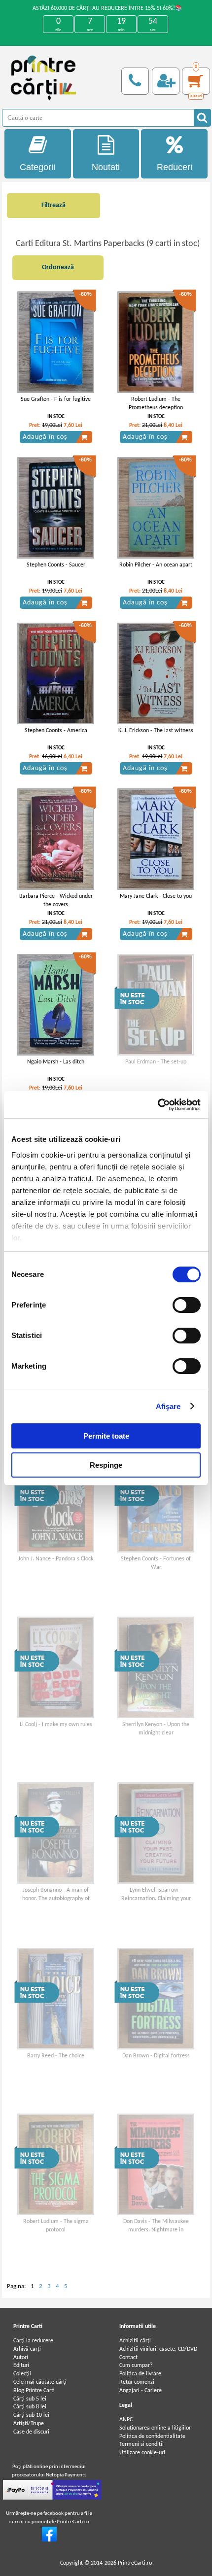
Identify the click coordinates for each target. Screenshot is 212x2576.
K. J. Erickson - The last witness (156, 731)
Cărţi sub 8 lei (30, 2407)
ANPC (126, 2420)
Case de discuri (31, 2432)
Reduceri (175, 167)
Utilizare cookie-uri (142, 2453)
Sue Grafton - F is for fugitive (56, 399)
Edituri (21, 2365)
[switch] (187, 1305)
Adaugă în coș (45, 437)
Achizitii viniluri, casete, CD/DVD (158, 2349)
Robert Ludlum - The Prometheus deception (156, 404)
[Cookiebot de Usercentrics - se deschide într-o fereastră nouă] (158, 1105)
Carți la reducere (33, 2341)
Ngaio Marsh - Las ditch (56, 1062)
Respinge (106, 1465)
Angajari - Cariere (141, 2391)
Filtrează (53, 205)
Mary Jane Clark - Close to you (156, 896)
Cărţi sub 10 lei (31, 2415)
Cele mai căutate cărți (40, 2382)
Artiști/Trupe (29, 2424)
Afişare (168, 1406)
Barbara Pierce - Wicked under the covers (56, 900)
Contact (128, 2358)
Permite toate (106, 1436)
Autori (21, 2358)
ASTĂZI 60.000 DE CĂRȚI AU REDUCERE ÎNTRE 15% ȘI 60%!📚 (107, 8)
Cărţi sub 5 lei (30, 2399)
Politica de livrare (140, 2374)
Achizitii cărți (135, 2341)
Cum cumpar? (136, 2365)
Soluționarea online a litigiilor (155, 2428)
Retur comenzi (137, 2382)
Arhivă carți (27, 2349)
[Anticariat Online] (49, 2540)
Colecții (22, 2374)
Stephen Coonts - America (56, 731)
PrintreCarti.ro (135, 2563)
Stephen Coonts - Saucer (56, 565)
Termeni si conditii (141, 2444)
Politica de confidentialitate (152, 2436)
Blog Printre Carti (34, 2391)
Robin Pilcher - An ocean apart (156, 565)
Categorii (37, 167)
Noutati (106, 167)
